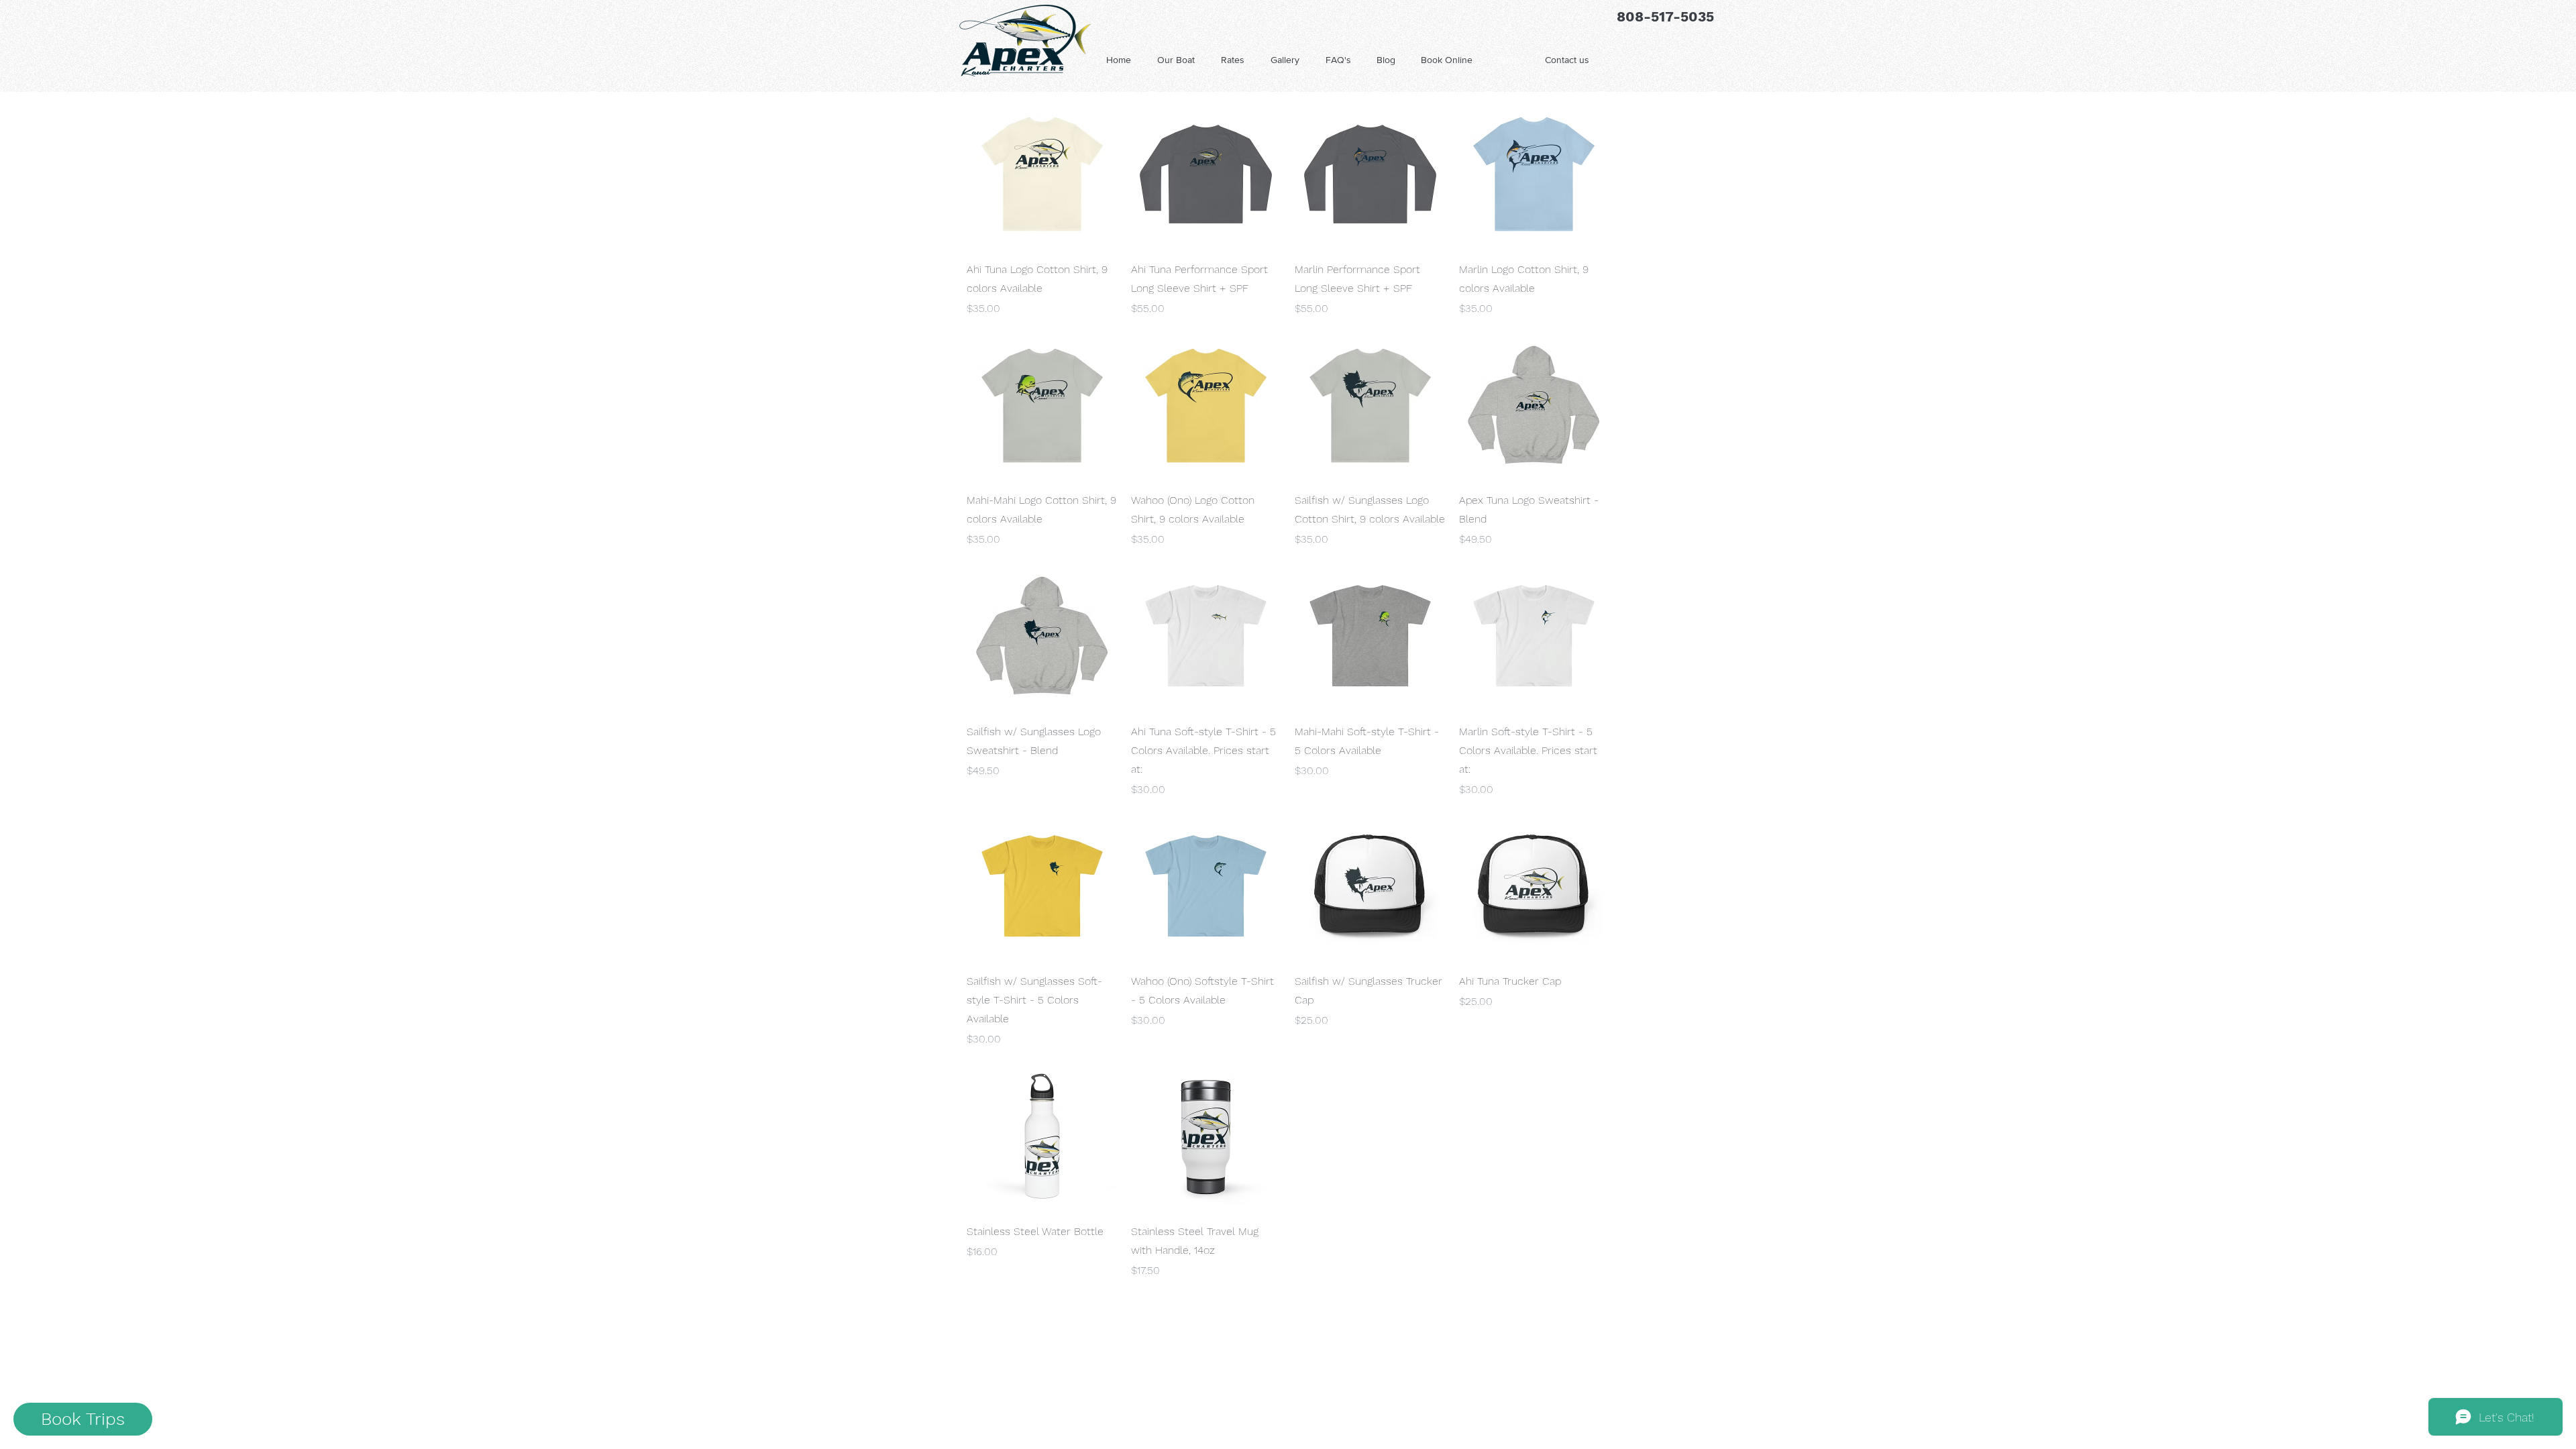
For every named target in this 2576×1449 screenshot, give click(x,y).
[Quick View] (1042, 174)
